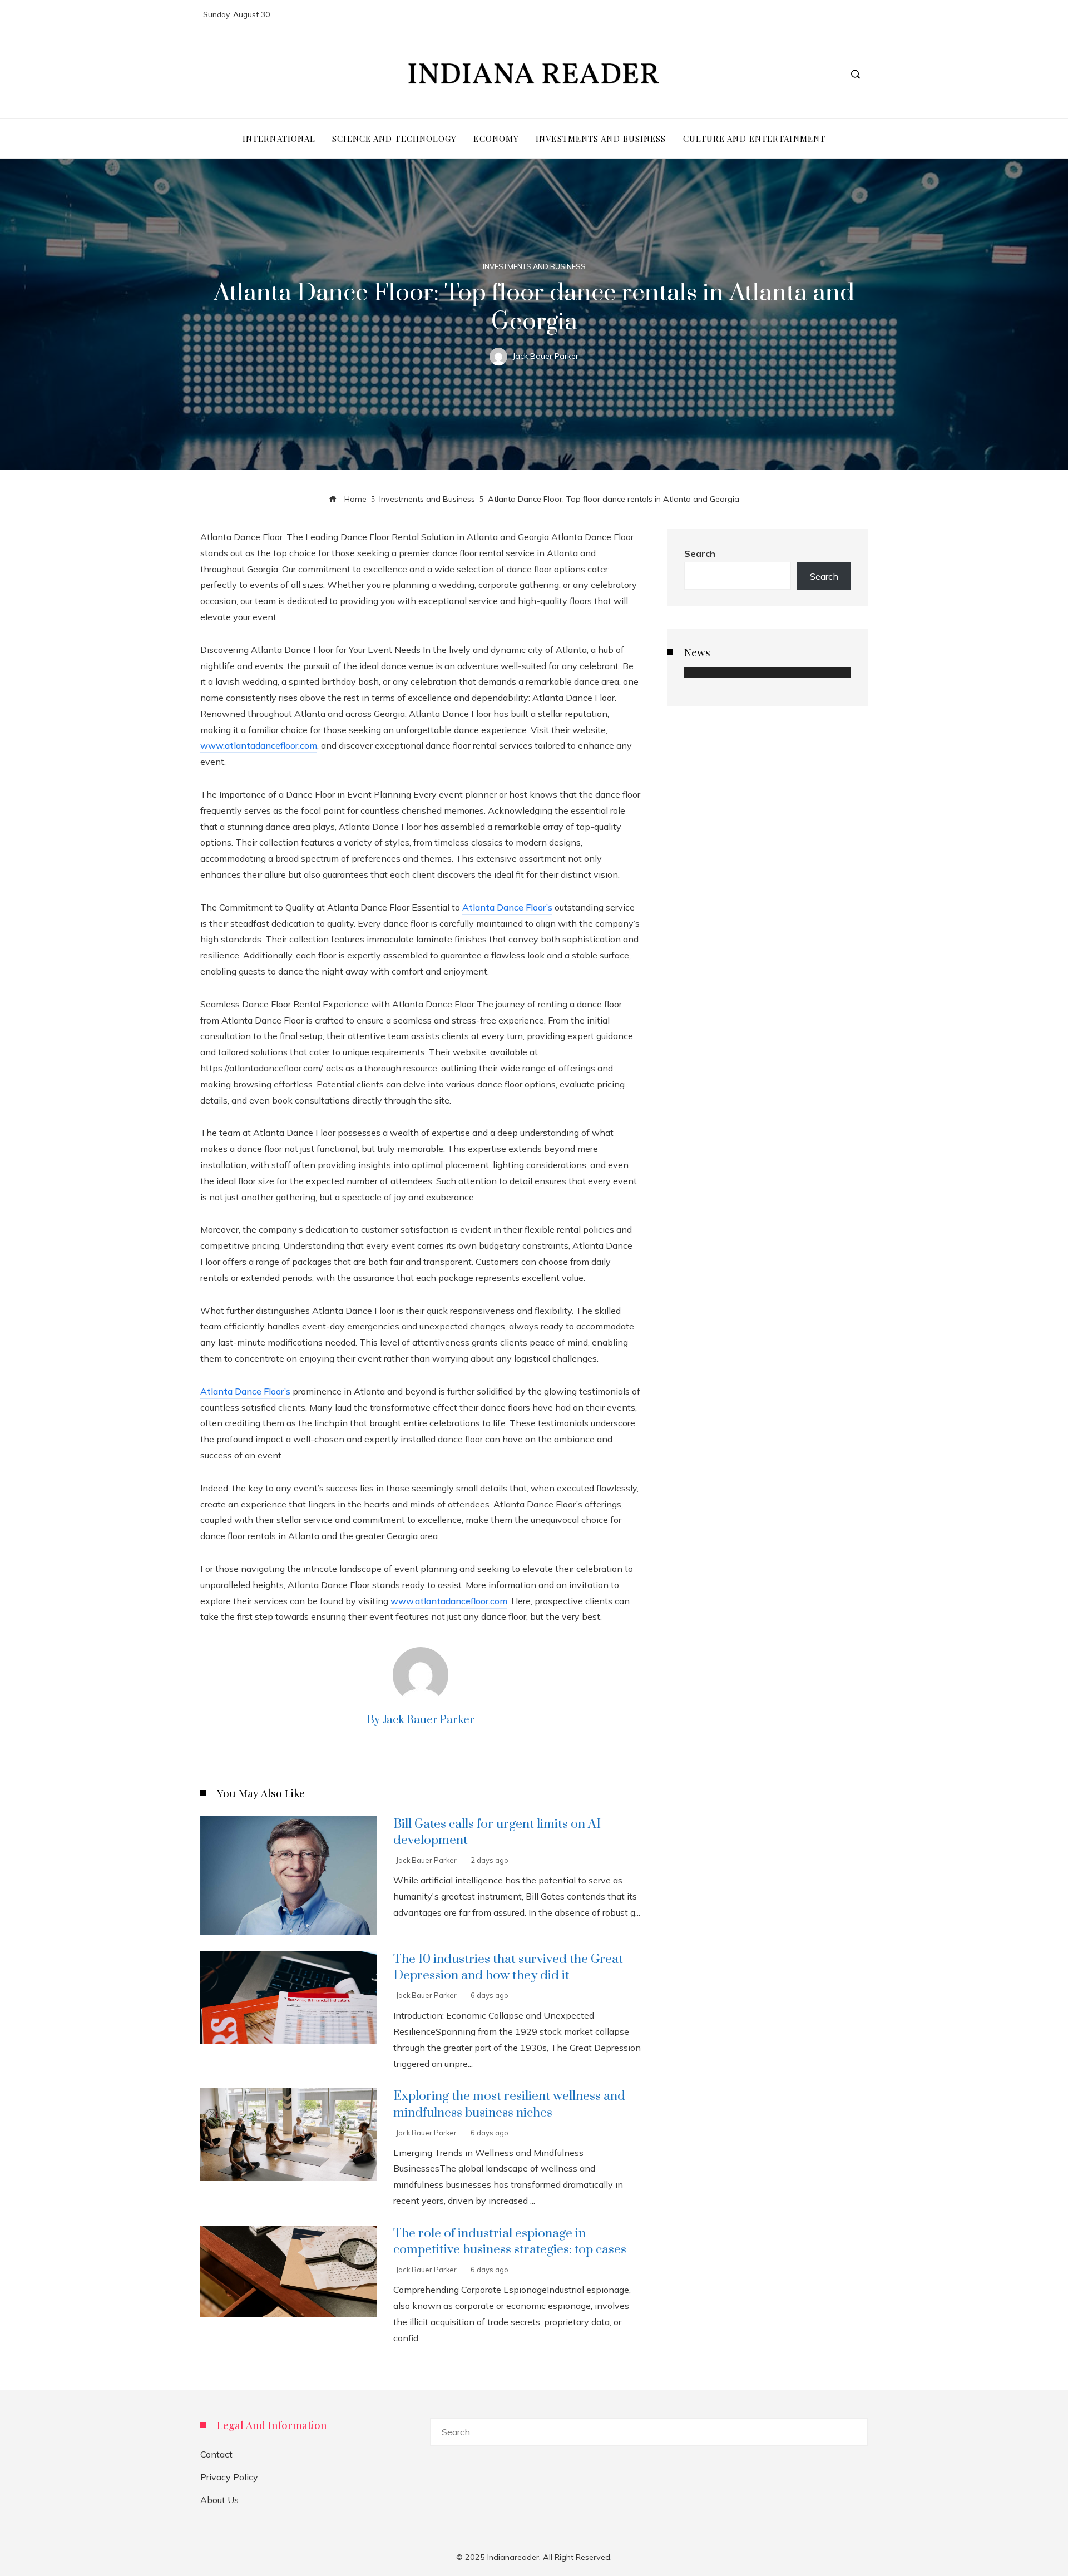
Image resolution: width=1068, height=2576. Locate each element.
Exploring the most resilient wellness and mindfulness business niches (509, 2104)
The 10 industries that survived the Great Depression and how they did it (508, 1967)
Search (700, 553)
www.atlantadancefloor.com (259, 745)
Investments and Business (534, 267)
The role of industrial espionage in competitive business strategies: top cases (510, 2242)
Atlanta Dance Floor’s (507, 907)
